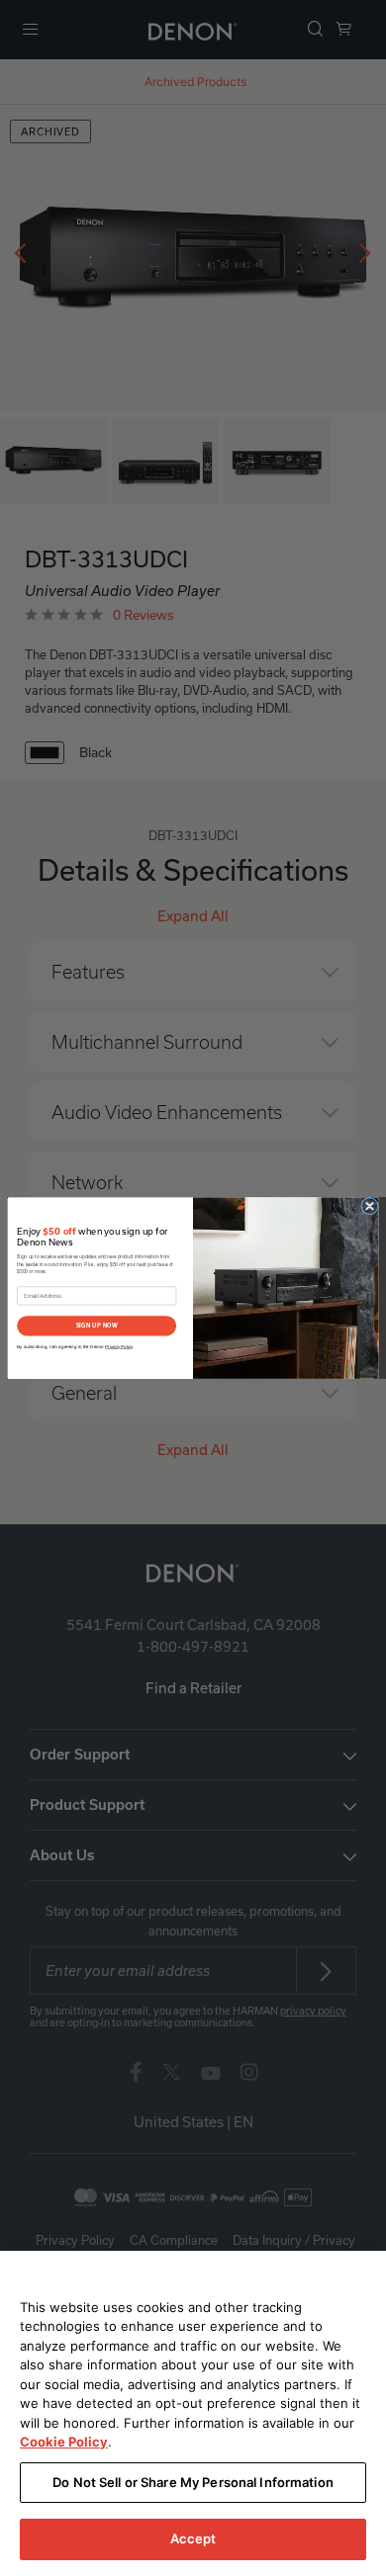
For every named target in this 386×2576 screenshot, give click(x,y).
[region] (193, 2413)
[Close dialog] (370, 1206)
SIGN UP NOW (97, 1326)
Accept (193, 2538)
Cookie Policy (64, 2442)
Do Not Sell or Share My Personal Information (193, 2482)
